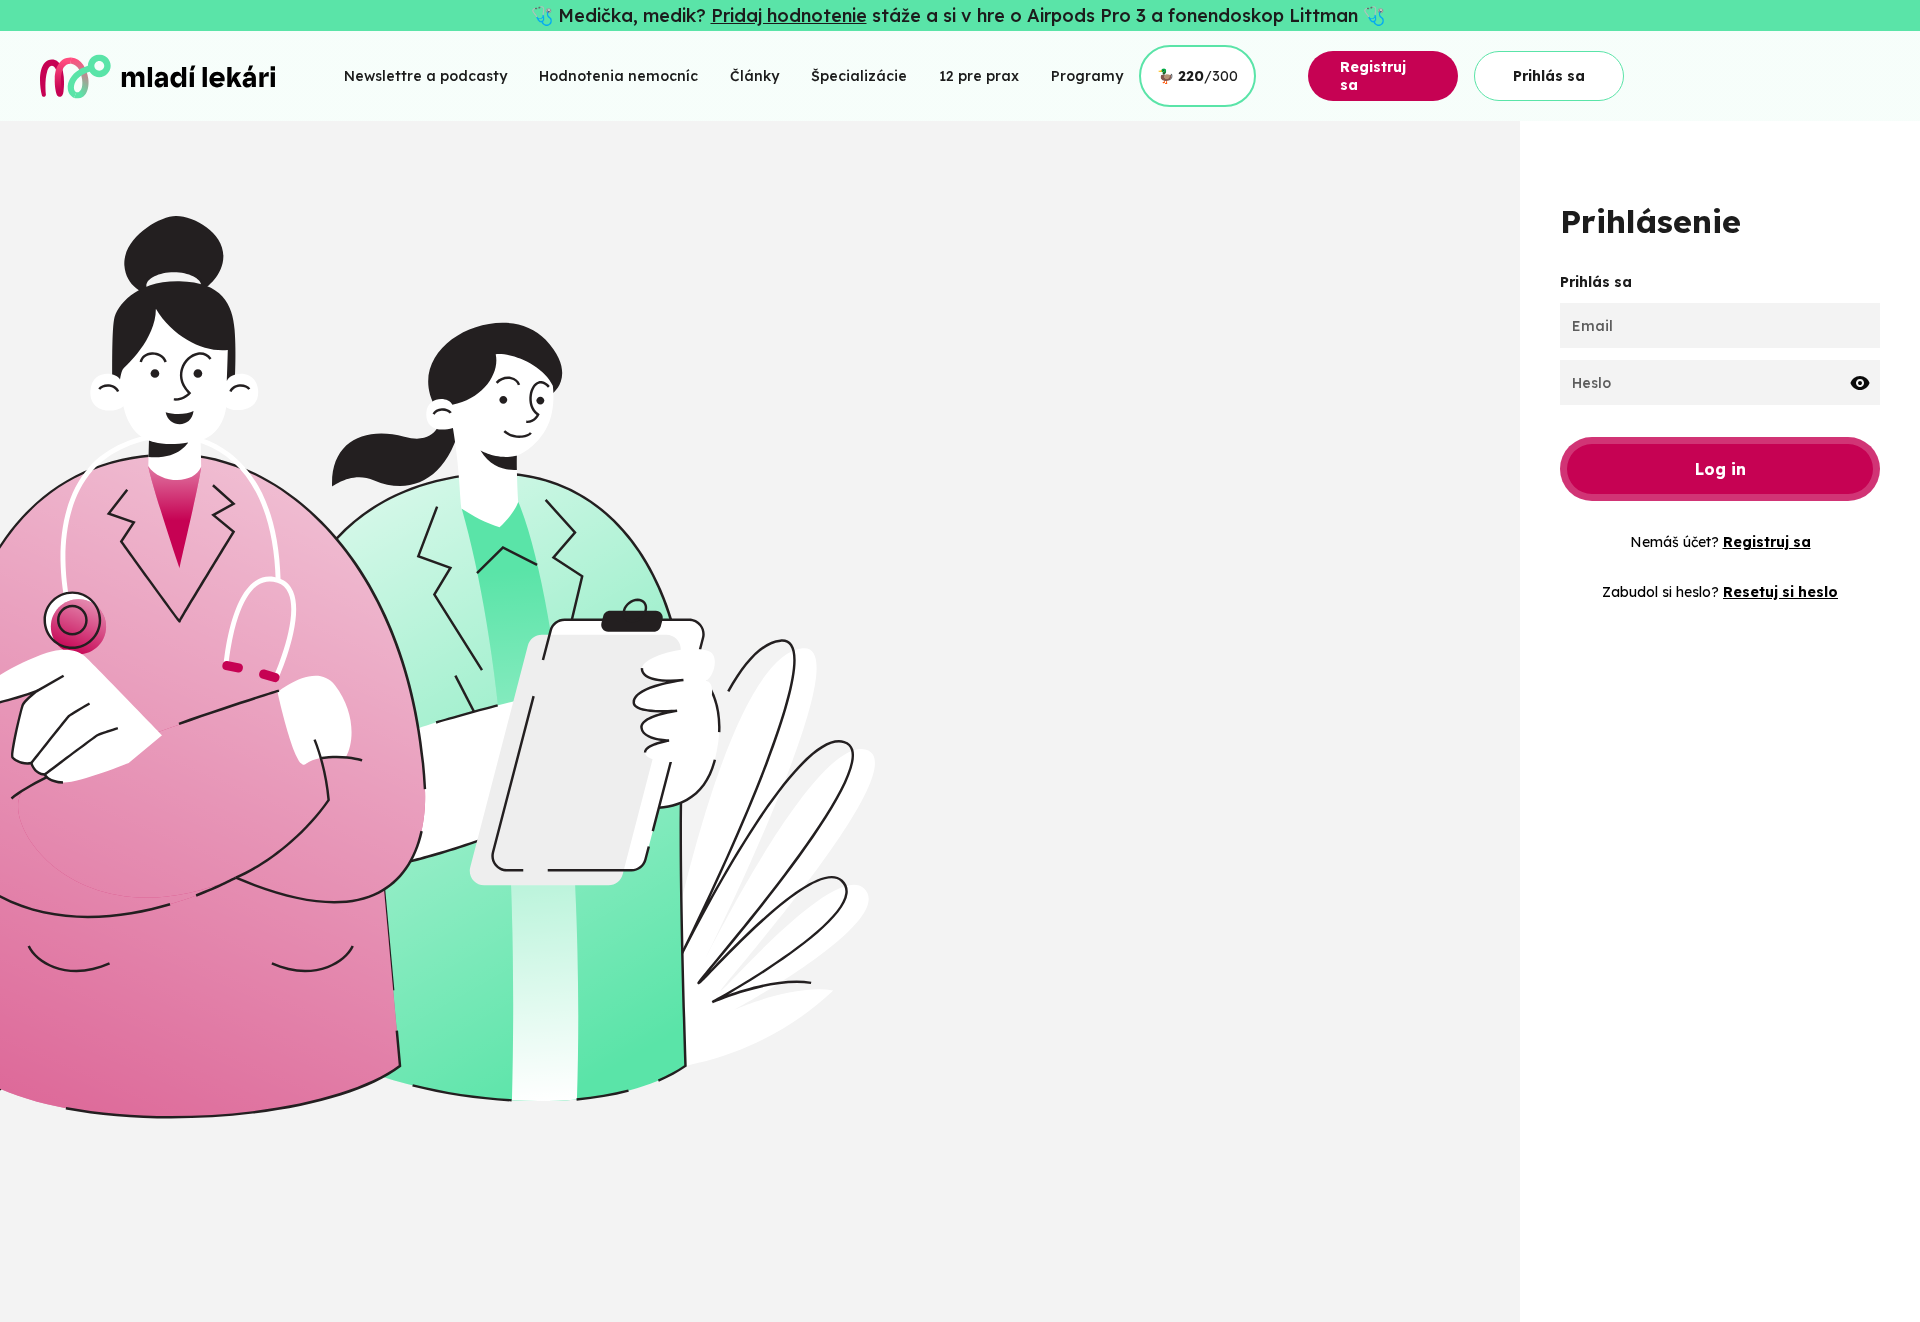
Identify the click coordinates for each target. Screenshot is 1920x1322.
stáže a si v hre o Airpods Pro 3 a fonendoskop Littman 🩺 (1128, 15)
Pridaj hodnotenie (789, 15)
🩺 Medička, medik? (621, 15)
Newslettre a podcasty (425, 76)
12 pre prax (979, 76)
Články (754, 76)
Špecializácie (859, 76)
